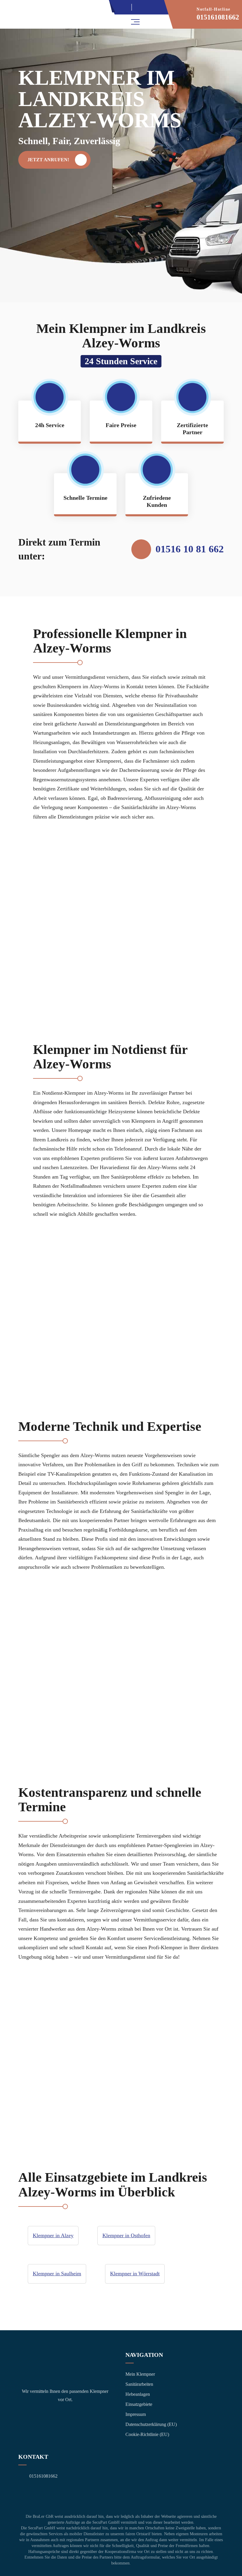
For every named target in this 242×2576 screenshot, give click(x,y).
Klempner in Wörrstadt (135, 2274)
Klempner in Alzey (53, 2235)
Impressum (136, 2414)
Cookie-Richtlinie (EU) (147, 2434)
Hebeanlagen (138, 2394)
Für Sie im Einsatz (120, 7)
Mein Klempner (140, 2374)
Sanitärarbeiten (139, 2384)
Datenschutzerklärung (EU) (151, 2424)
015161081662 (218, 17)
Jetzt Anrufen (145, 7)
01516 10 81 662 (190, 549)
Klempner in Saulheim (57, 2274)
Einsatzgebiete (139, 2404)
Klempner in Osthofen (126, 2235)
